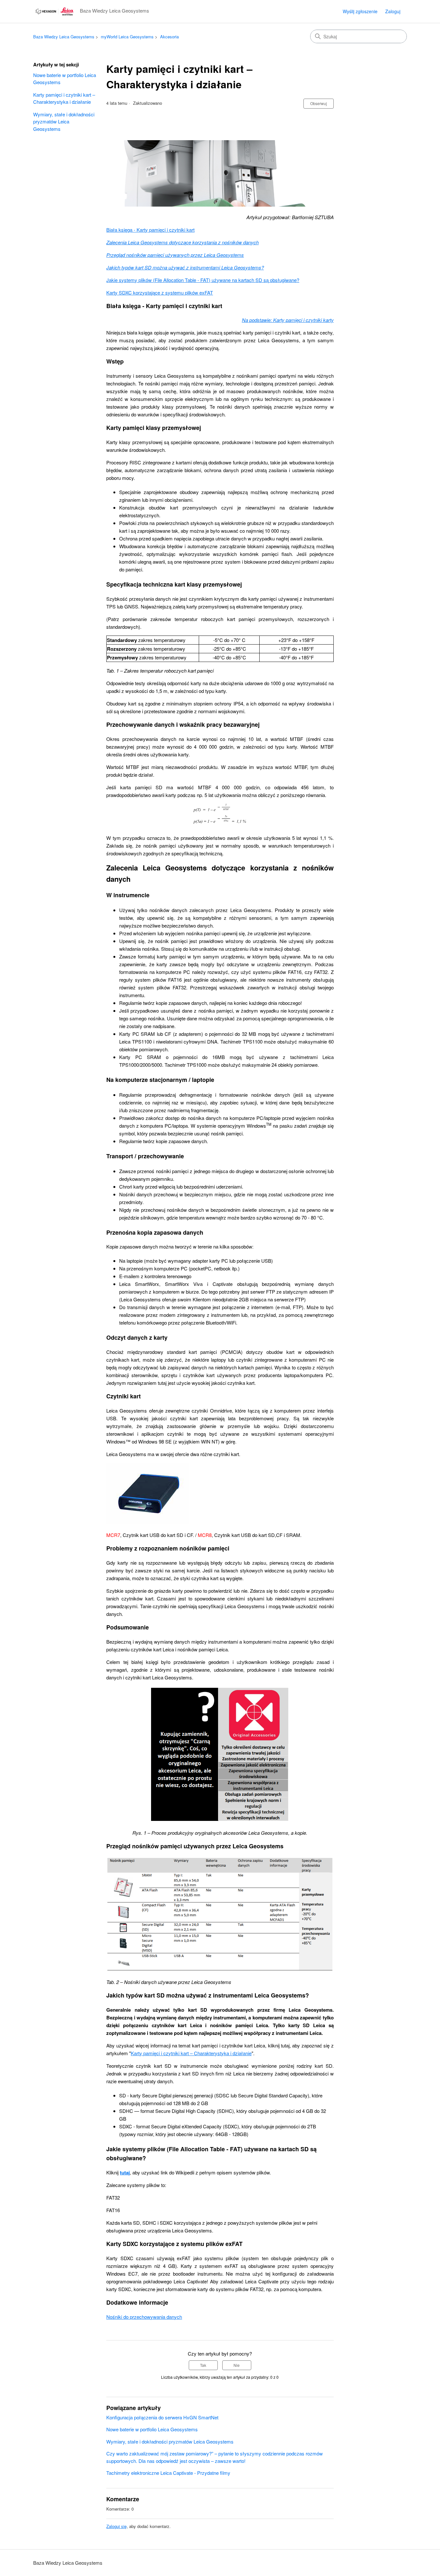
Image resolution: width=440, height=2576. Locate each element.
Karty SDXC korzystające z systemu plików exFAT (160, 292)
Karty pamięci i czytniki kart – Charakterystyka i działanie (64, 98)
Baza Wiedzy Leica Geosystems (64, 37)
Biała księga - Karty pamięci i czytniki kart (150, 230)
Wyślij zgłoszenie (360, 11)
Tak (203, 2365)
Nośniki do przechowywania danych (144, 2317)
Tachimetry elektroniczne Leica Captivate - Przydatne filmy (168, 2473)
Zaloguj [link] (393, 11)
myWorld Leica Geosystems (127, 37)
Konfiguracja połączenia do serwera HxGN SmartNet (162, 2417)
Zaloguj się (116, 2526)
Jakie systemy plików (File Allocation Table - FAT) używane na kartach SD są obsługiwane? (203, 280)
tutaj (125, 2173)
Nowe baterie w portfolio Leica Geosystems (65, 79)
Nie (237, 2365)
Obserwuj (319, 103)
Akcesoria (169, 37)
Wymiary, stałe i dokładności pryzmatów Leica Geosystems (64, 122)
